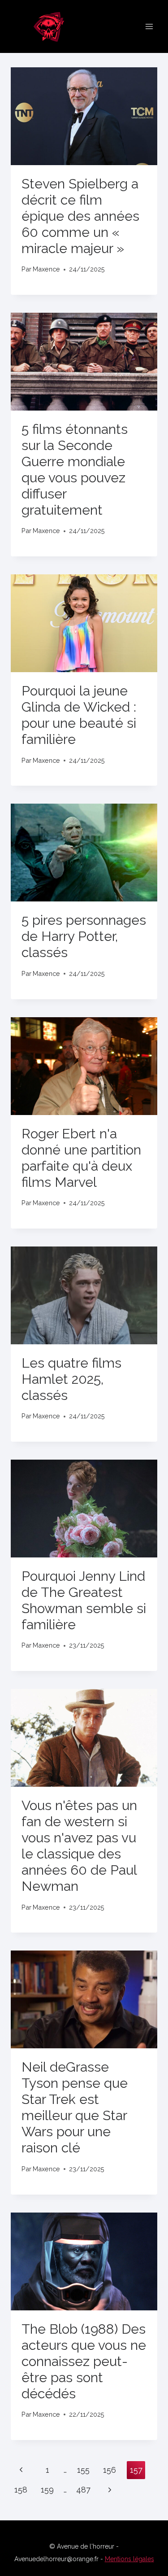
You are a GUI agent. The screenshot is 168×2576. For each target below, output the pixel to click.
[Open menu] (149, 26)
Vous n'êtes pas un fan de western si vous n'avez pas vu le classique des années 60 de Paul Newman (79, 1846)
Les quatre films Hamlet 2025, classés (71, 1379)
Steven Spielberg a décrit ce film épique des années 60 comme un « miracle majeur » (80, 216)
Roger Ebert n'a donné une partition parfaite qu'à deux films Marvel (81, 1158)
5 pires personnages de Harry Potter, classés (84, 936)
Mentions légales (129, 2559)
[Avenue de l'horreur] (53, 26)
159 (47, 2490)
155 (83, 2470)
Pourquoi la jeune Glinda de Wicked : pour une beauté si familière (79, 715)
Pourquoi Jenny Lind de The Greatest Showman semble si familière (84, 1600)
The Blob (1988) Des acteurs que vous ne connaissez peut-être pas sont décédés (84, 2361)
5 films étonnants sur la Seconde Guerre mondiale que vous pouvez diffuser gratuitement (75, 470)
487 (83, 2490)
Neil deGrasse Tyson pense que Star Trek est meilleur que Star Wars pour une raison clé (75, 2107)
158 (21, 2490)
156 (110, 2470)
